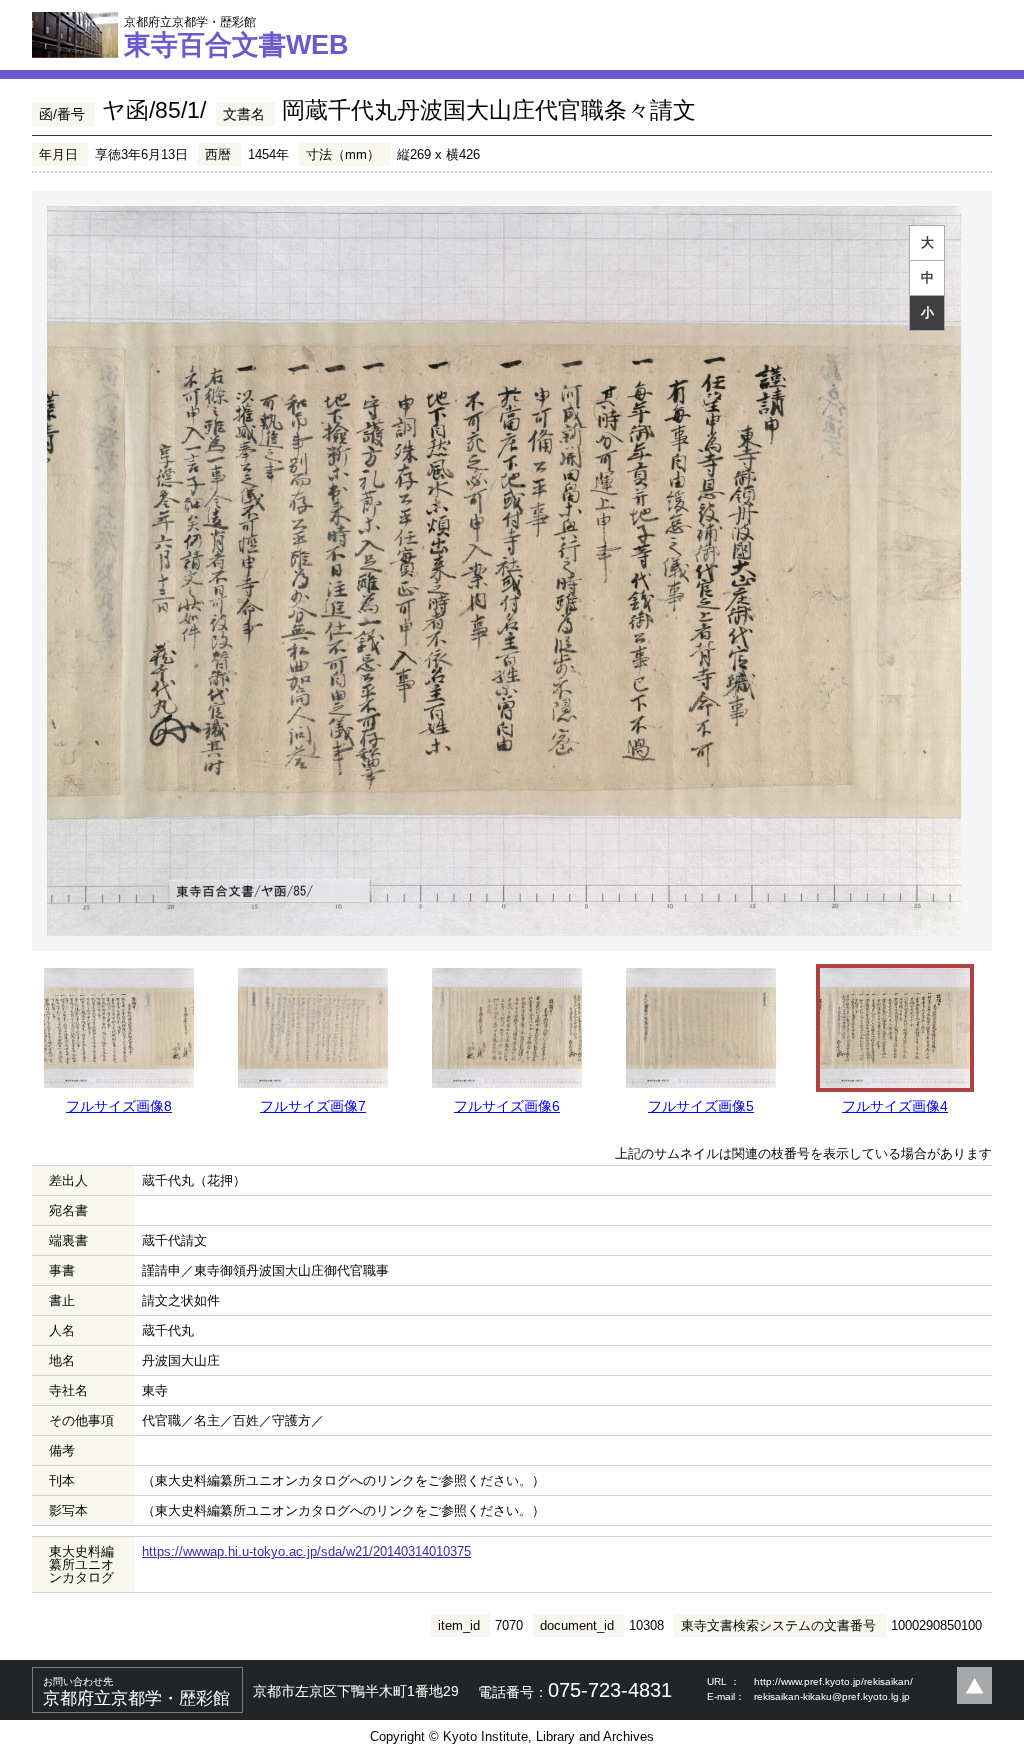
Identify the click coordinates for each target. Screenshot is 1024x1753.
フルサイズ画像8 (119, 1106)
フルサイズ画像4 (895, 1106)
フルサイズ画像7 (313, 1106)
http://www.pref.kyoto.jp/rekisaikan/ (833, 1681)
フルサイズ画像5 (701, 1106)
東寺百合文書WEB (236, 37)
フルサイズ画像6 (507, 1106)
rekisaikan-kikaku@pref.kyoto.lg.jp (832, 1696)
